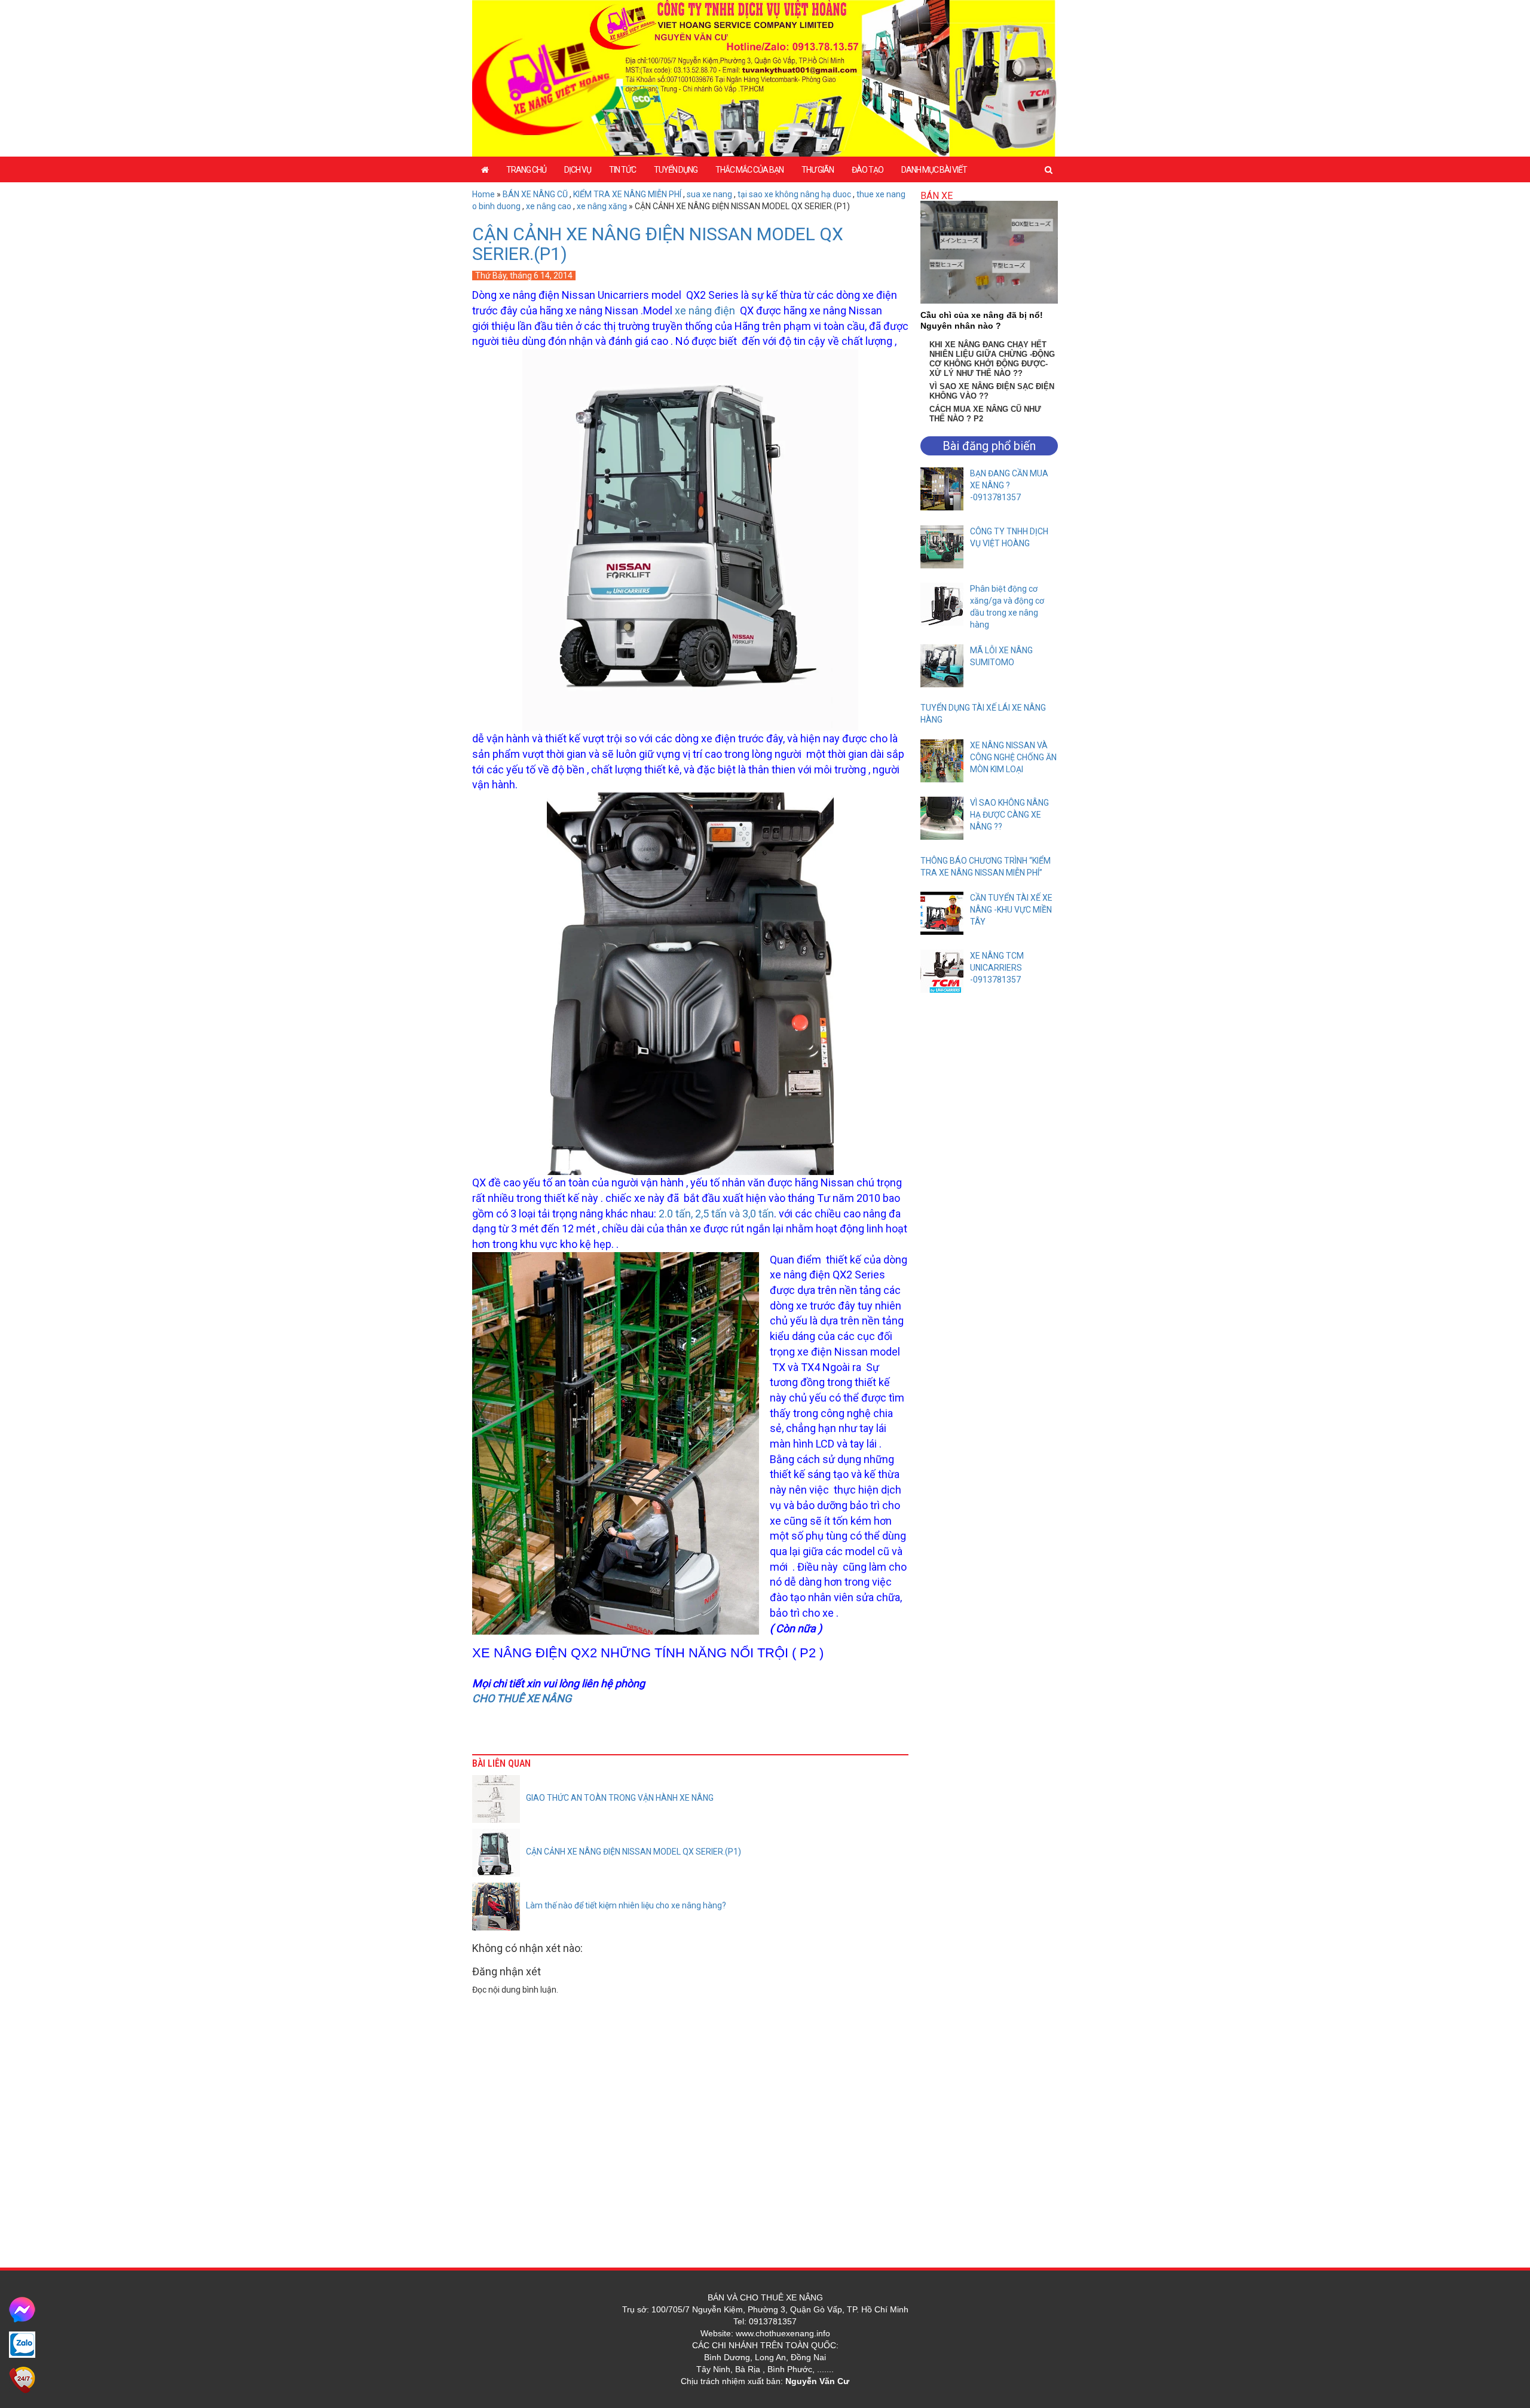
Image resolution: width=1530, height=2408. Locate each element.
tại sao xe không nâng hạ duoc (794, 194)
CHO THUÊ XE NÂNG (523, 1698)
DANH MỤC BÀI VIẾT (934, 170)
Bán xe (937, 196)
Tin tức (622, 170)
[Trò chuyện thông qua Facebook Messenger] (22, 2309)
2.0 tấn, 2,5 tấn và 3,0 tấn (716, 1214)
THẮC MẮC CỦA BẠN (749, 170)
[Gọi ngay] (22, 2379)
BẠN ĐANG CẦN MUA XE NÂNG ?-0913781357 (1009, 485)
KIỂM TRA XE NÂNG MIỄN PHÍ (627, 194)
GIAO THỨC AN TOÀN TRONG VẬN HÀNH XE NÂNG (620, 1798)
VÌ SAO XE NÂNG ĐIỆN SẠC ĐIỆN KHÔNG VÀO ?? (992, 391)
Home (484, 194)
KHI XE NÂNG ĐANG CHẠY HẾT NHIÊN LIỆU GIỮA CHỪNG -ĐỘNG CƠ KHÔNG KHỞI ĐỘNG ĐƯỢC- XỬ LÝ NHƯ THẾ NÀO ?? (992, 359)
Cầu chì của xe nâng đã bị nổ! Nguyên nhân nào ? (982, 320)
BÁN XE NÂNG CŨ (535, 194)
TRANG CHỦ (526, 170)
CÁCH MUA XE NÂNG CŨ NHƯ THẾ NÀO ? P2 (985, 414)
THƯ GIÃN (818, 170)
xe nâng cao (549, 206)
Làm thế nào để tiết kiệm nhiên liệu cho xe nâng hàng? (626, 1905)
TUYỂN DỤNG (676, 170)
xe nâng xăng (602, 206)
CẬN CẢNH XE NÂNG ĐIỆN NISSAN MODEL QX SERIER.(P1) (658, 244)
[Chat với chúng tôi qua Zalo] (22, 2344)
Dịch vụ (578, 170)
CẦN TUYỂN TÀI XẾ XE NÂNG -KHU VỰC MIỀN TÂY (1011, 910)
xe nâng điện (705, 310)
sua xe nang (709, 194)
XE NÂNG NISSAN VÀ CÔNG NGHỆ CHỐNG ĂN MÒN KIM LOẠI (1013, 757)
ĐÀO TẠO (867, 170)
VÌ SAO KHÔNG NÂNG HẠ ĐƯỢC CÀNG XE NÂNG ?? (1009, 815)
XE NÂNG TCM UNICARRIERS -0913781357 (997, 968)
